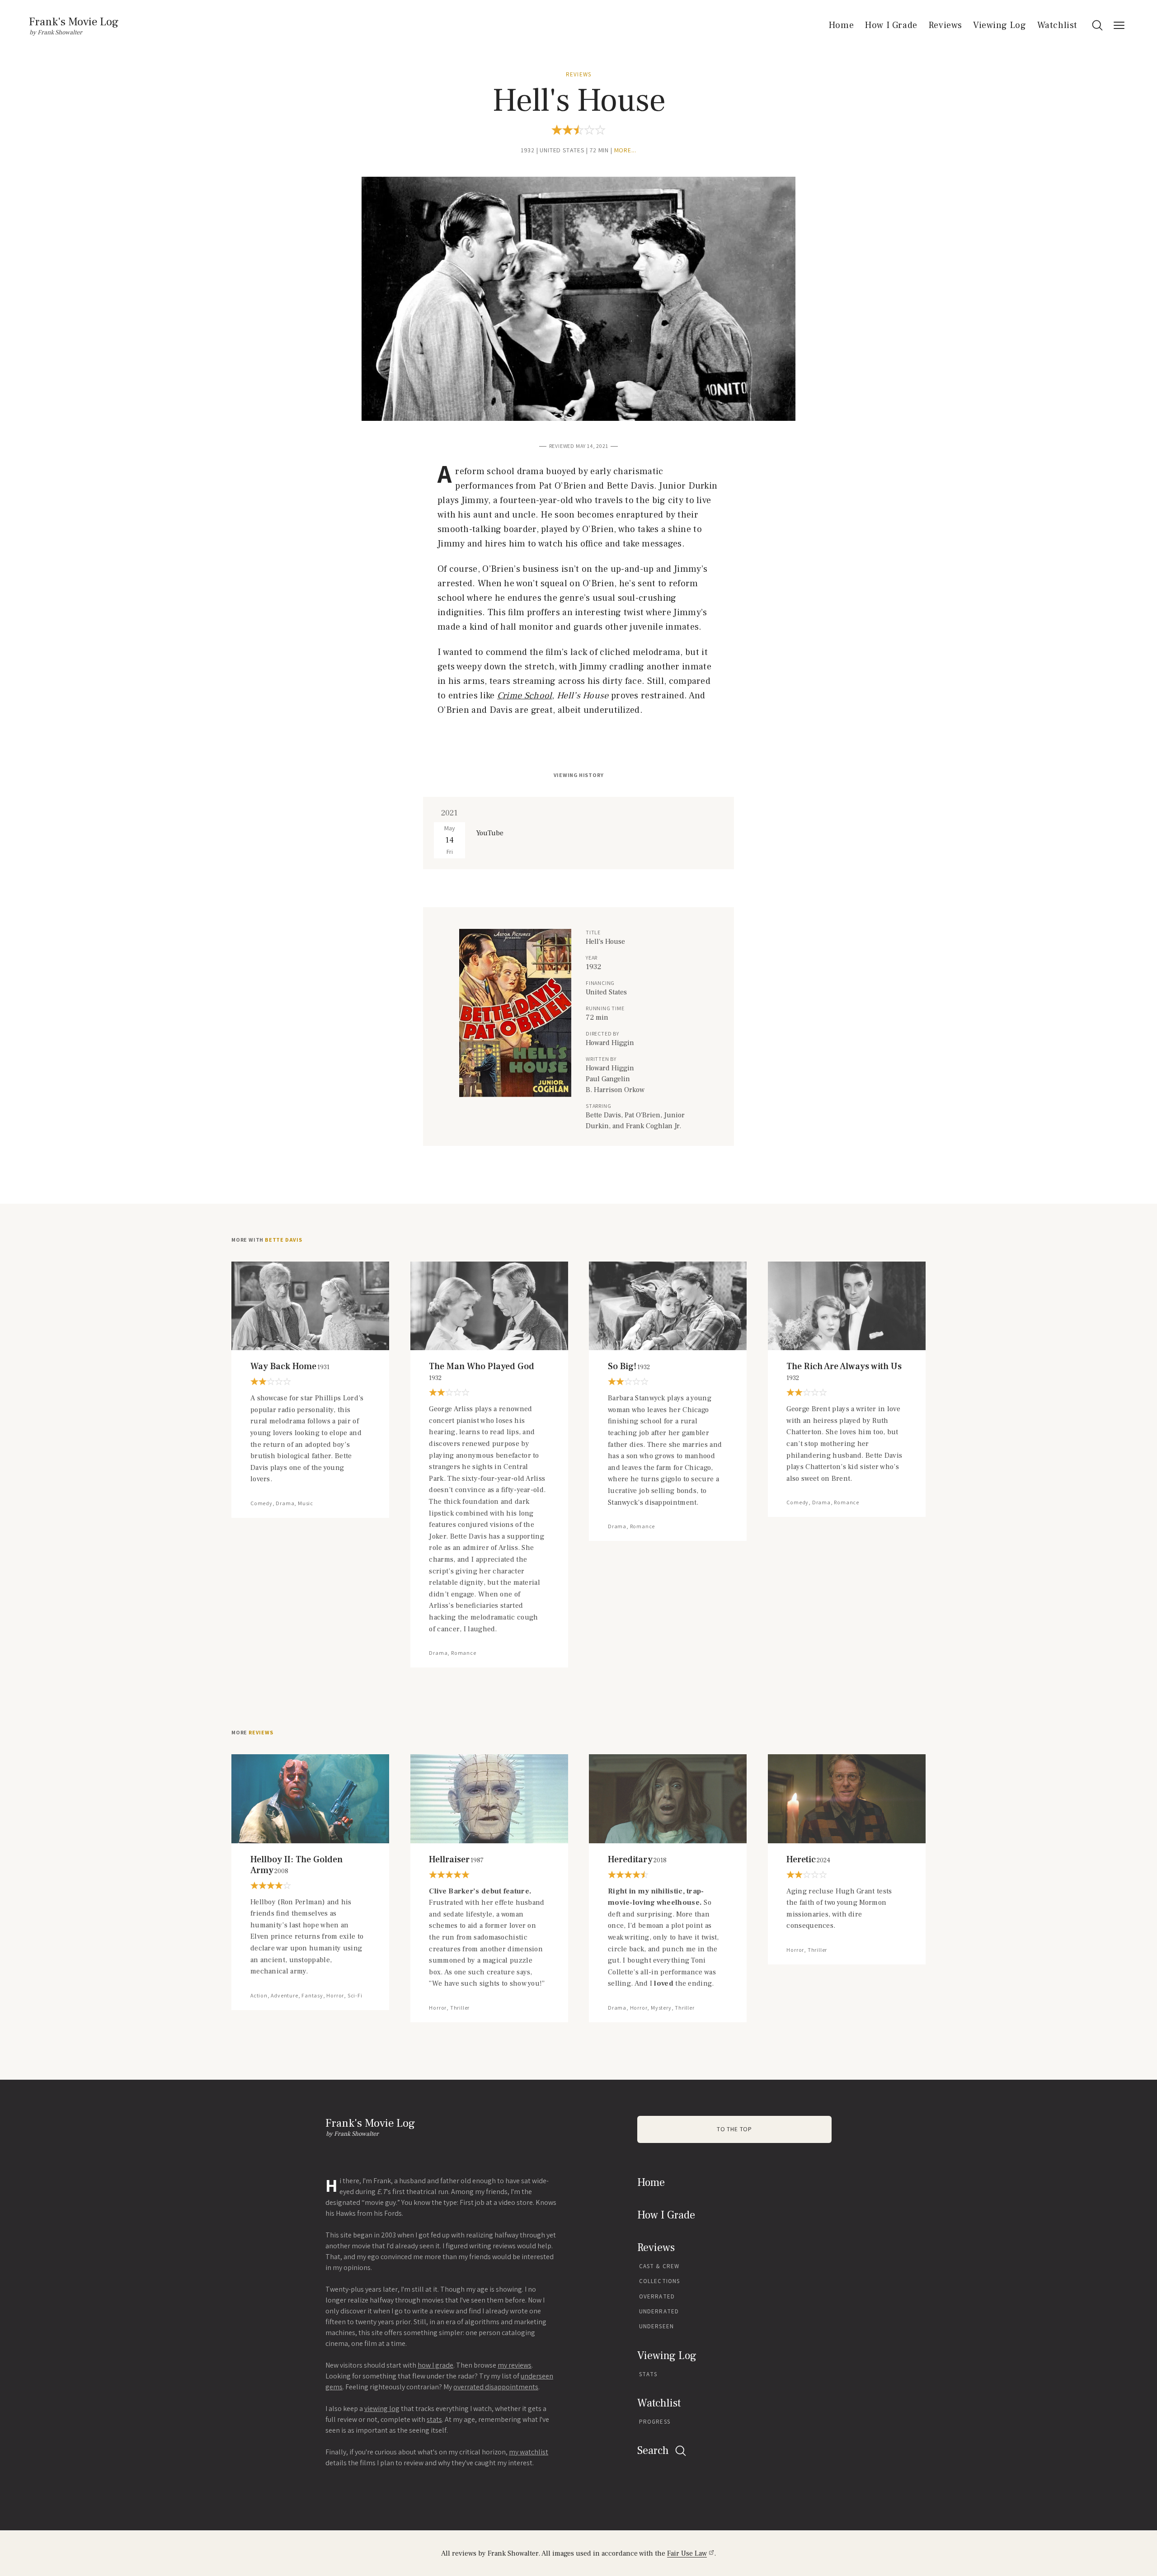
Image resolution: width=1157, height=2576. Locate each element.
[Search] (1097, 25)
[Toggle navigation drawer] (1119, 25)
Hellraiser (456, 1860)
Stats (648, 2374)
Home (841, 25)
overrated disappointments (496, 2387)
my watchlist (529, 2452)
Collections (659, 2281)
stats (434, 2419)
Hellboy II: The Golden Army (296, 1865)
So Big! (629, 1366)
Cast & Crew (659, 2266)
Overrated (657, 2296)
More (252, 1733)
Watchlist (1057, 25)
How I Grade (891, 25)
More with (267, 1240)
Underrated (659, 2311)
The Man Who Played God (482, 1372)
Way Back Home (290, 1366)
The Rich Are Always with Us (844, 1372)
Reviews (945, 25)
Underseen (656, 2326)
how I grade (435, 2365)
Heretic (808, 1860)
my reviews (515, 2365)
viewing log (382, 2409)
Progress (655, 2422)
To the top (734, 2129)
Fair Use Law (687, 2553)
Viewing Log (1000, 25)
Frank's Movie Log (74, 22)
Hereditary (637, 1860)
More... (626, 150)
